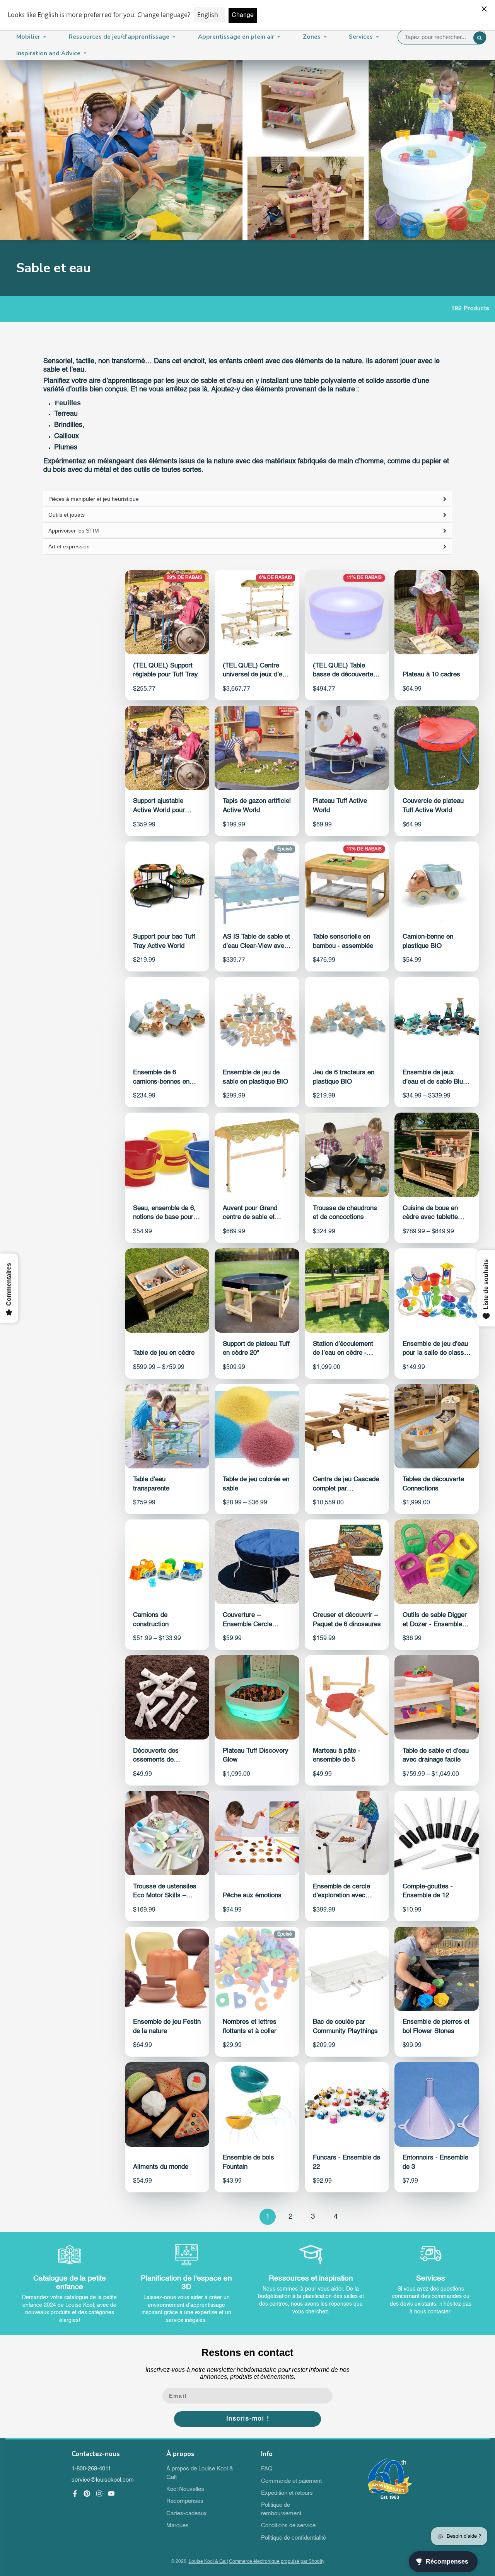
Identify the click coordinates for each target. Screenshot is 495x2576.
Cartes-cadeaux (187, 2514)
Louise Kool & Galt (208, 2562)
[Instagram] (99, 2494)
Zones (312, 37)
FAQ (267, 2469)
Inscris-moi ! (248, 2419)
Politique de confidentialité (294, 2538)
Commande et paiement (291, 2481)
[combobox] (442, 37)
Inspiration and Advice (48, 53)
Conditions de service (288, 2526)
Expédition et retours (287, 2493)
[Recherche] (480, 38)
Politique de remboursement (281, 2509)
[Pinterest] (87, 2494)
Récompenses (185, 2501)
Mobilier (28, 37)
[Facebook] (75, 2494)
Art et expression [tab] (69, 546)
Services (361, 37)
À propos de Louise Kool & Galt (200, 2473)
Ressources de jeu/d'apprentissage (119, 37)
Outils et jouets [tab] (67, 515)
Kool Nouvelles (185, 2489)
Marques (178, 2526)
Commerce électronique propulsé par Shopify (277, 2562)
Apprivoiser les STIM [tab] (74, 531)
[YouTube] (111, 2494)
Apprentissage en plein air (236, 37)
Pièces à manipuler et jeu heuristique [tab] (94, 499)
